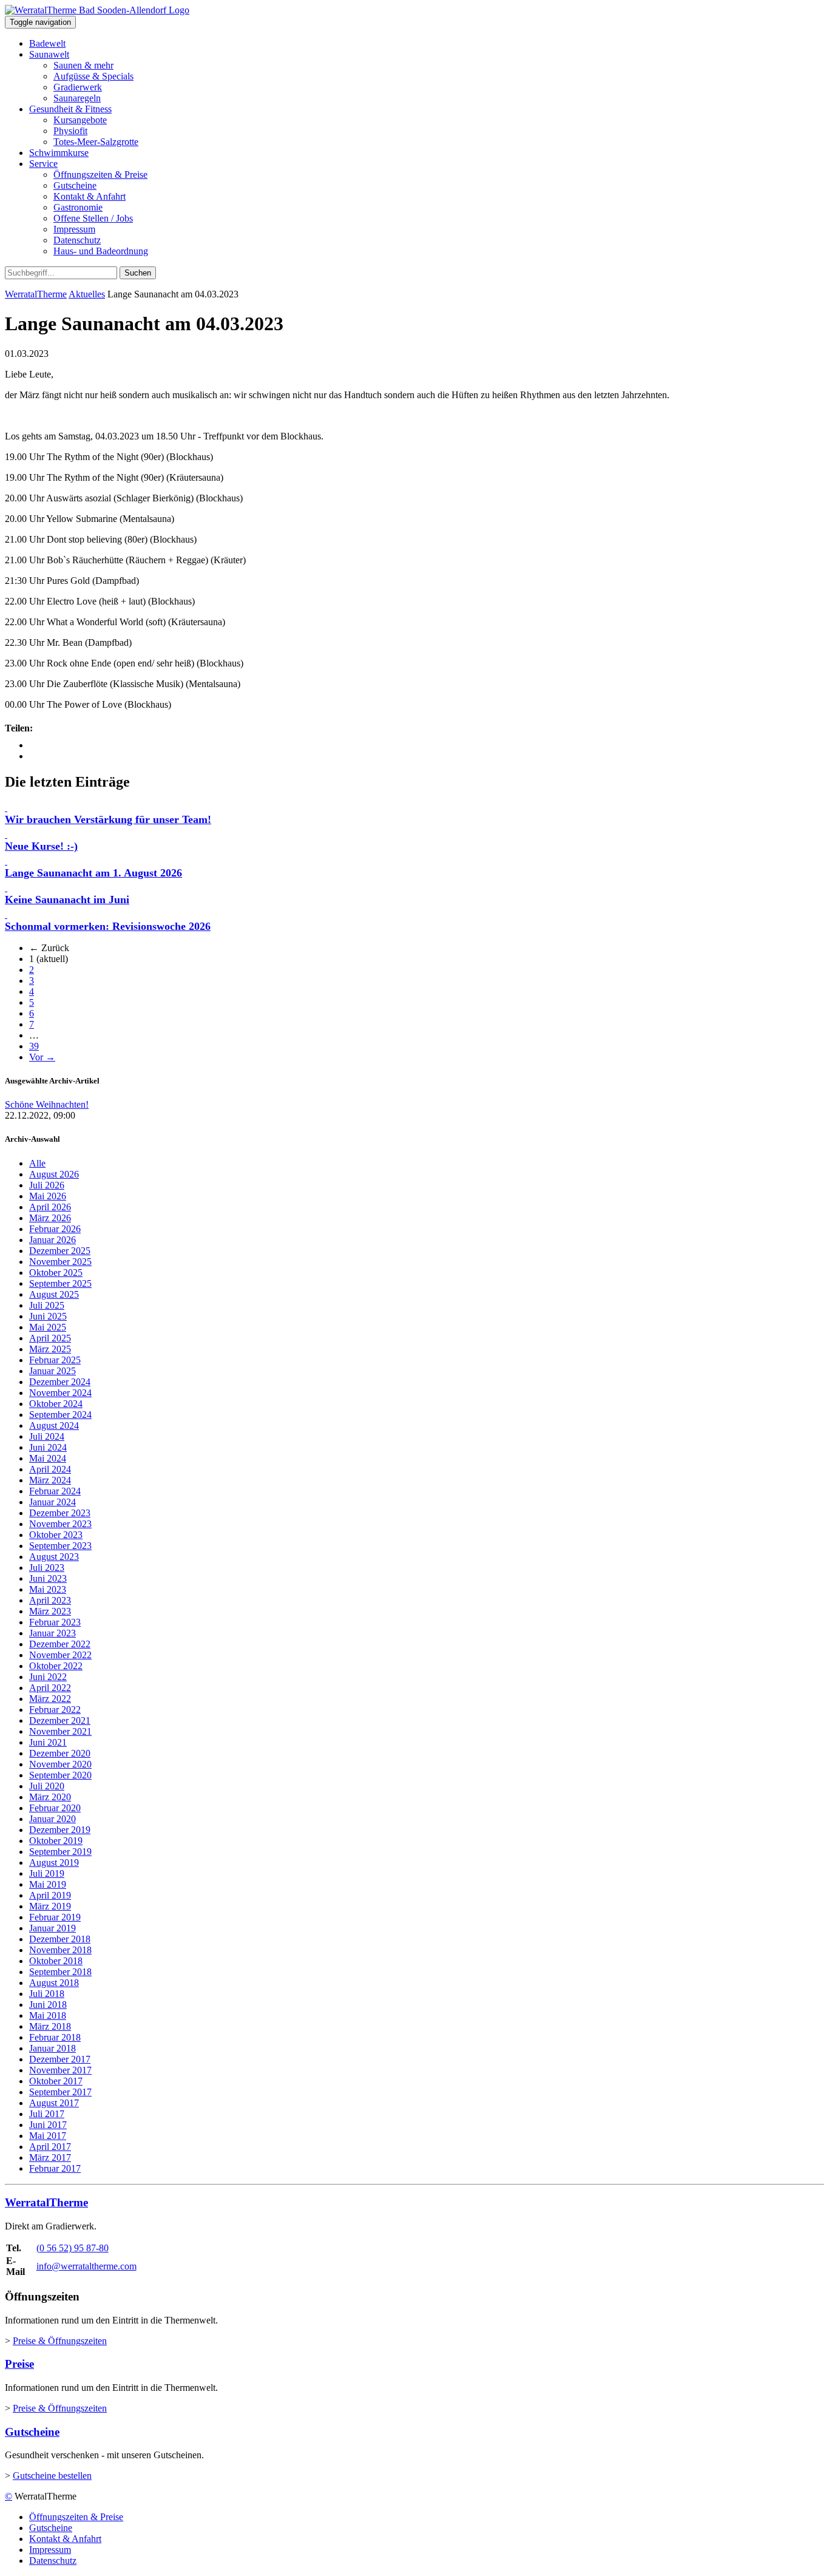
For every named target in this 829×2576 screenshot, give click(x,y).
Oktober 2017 (56, 2081)
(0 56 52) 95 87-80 (73, 2248)
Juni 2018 (48, 2005)
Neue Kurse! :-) (41, 846)
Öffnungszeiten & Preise (100, 175)
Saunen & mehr (83, 65)
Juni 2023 (48, 1578)
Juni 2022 (48, 1677)
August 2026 (54, 1174)
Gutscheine (75, 185)
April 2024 (50, 1469)
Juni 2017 (48, 2125)
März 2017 (50, 2157)
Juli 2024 (47, 1436)
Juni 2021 (48, 1742)
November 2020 (60, 1764)
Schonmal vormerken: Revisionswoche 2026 (108, 926)
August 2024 (54, 1425)
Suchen (138, 273)
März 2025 (50, 1349)
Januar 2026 (52, 1240)
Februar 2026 (55, 1229)
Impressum (74, 229)
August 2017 (54, 2103)
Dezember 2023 (60, 1513)
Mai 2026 (48, 1196)
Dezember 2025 (60, 1251)
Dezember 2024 (60, 1382)
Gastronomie (78, 207)
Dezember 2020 (60, 1753)
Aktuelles (87, 294)
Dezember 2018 (60, 1939)
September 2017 (60, 2092)
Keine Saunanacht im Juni (67, 900)
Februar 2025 (55, 1360)
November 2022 (60, 1655)
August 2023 (54, 1557)
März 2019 (50, 1906)
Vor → (42, 1057)
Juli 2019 (47, 1873)
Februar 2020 (55, 1808)
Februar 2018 (55, 2037)
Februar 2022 (55, 1710)
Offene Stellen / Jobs (93, 218)
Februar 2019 (55, 1917)
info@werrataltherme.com (86, 2266)
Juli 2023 (47, 1568)
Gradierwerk (78, 87)
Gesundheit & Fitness (70, 109)
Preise (19, 2364)
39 (34, 1046)
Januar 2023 (52, 1633)
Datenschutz (77, 240)
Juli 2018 (47, 1994)
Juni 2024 (48, 1447)
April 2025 (50, 1338)
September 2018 (60, 1972)
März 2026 (50, 1218)
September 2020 (60, 1775)
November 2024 (60, 1393)
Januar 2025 (52, 1371)
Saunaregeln (77, 98)
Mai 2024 (48, 1458)
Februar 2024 (55, 1491)
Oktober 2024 (56, 1404)
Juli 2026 (47, 1185)
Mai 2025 (48, 1327)
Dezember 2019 (60, 1830)
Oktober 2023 (56, 1535)
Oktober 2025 (56, 1273)
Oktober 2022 (56, 1666)
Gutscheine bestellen (52, 2476)
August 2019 (54, 1863)
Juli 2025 (47, 1305)
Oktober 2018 (56, 1961)
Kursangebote (80, 120)
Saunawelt (49, 54)
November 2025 (60, 1262)
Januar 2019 (52, 1928)
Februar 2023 (55, 1622)
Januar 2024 (52, 1502)
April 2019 (50, 1895)
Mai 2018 (48, 2015)
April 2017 (50, 2147)
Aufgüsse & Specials (93, 76)
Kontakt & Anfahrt (90, 196)
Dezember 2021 (60, 1720)
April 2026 (50, 1207)
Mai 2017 (48, 2136)
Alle (37, 1163)
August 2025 (54, 1294)
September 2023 (60, 1546)
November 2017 (60, 2070)
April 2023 (50, 1600)
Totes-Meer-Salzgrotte (96, 142)
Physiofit (70, 131)
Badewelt (47, 43)
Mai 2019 (48, 1884)
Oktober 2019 (56, 1841)
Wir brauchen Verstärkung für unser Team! (108, 819)
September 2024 (60, 1415)
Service (43, 164)
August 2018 (54, 1983)
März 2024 (50, 1480)
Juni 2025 (48, 1316)
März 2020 (50, 1797)
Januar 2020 (52, 1819)
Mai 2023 (48, 1589)
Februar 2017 (55, 2168)
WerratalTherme (36, 294)
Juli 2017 (47, 2114)
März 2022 (50, 1699)
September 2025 (60, 1283)
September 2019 (60, 1852)
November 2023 (60, 1524)
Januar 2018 (52, 2048)
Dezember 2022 (60, 1644)
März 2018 (50, 2026)
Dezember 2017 (60, 2059)
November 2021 (60, 1731)
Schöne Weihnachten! (47, 1104)
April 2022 (50, 1688)
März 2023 (50, 1611)
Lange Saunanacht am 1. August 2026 (93, 873)
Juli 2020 (47, 1786)
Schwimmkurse (59, 153)
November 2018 (60, 1950)
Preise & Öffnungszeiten (60, 2341)
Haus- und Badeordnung (101, 251)
